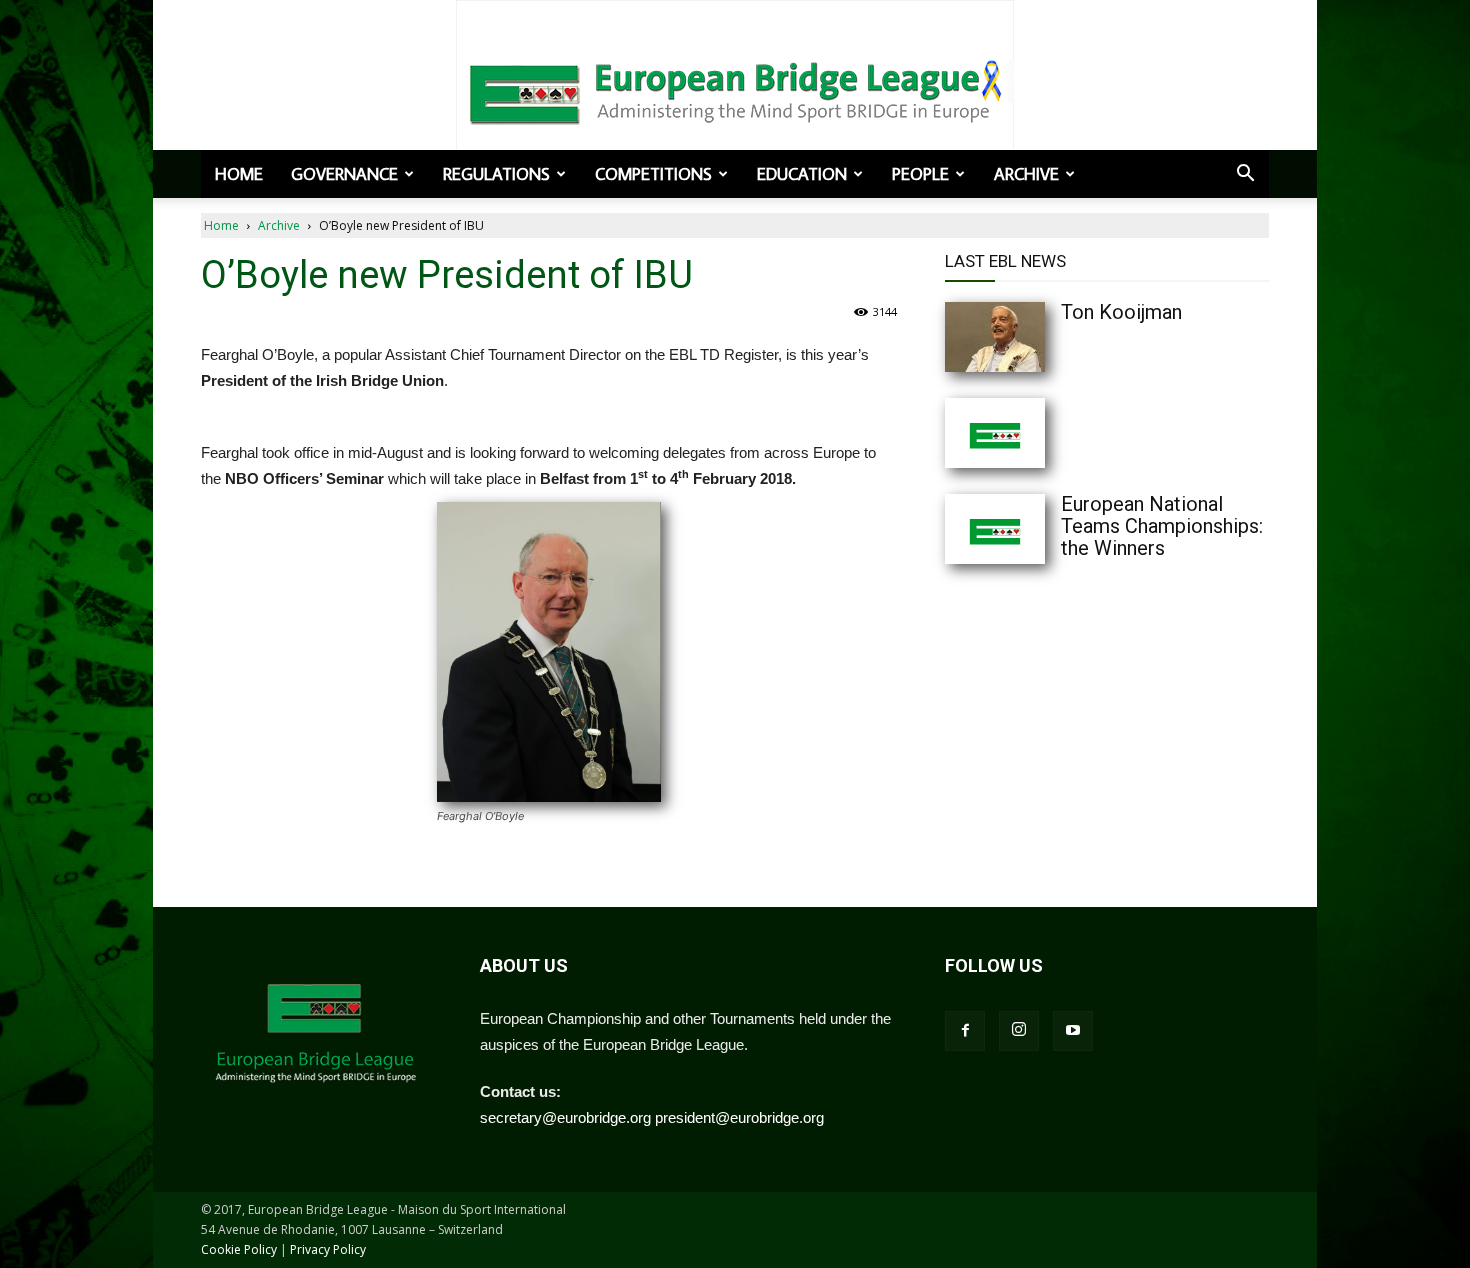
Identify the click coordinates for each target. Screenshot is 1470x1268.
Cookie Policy (239, 1249)
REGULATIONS (496, 174)
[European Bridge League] (735, 90)
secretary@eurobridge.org (565, 1117)
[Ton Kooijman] (1035, 337)
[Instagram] (1019, 1031)
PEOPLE (920, 174)
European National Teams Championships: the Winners (1162, 526)
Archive (279, 225)
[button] (1245, 175)
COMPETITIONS (653, 174)
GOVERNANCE (344, 174)
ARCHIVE (1026, 174)
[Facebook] (965, 1031)
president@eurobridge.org (739, 1117)
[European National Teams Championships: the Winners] (1035, 529)
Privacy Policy (328, 1249)
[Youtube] (1073, 1031)
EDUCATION (802, 174)
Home (239, 174)
